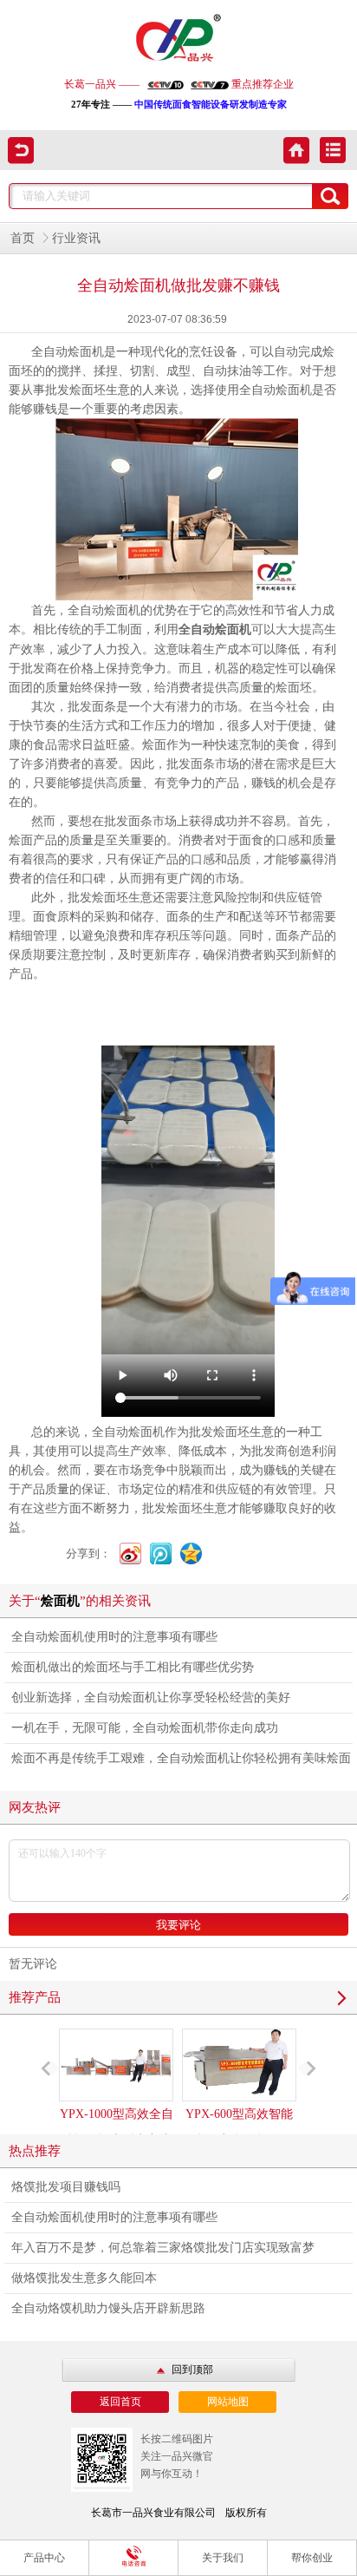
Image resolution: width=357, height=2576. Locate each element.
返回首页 (120, 2402)
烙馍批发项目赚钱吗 (66, 2187)
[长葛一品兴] (178, 39)
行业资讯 (76, 238)
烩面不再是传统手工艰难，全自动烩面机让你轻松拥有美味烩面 (181, 1758)
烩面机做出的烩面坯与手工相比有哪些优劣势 (133, 1667)
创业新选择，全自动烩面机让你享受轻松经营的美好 (151, 1698)
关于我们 (223, 2558)
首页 (23, 238)
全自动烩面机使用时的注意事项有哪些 (114, 1637)
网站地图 (228, 2402)
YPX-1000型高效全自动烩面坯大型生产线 (117, 2127)
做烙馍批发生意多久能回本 (84, 2278)
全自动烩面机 (215, 629)
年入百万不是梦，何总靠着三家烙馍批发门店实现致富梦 (163, 2248)
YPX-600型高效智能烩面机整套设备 (239, 2127)
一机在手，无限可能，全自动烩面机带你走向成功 (145, 1728)
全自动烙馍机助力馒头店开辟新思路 (108, 2308)
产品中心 (44, 2558)
